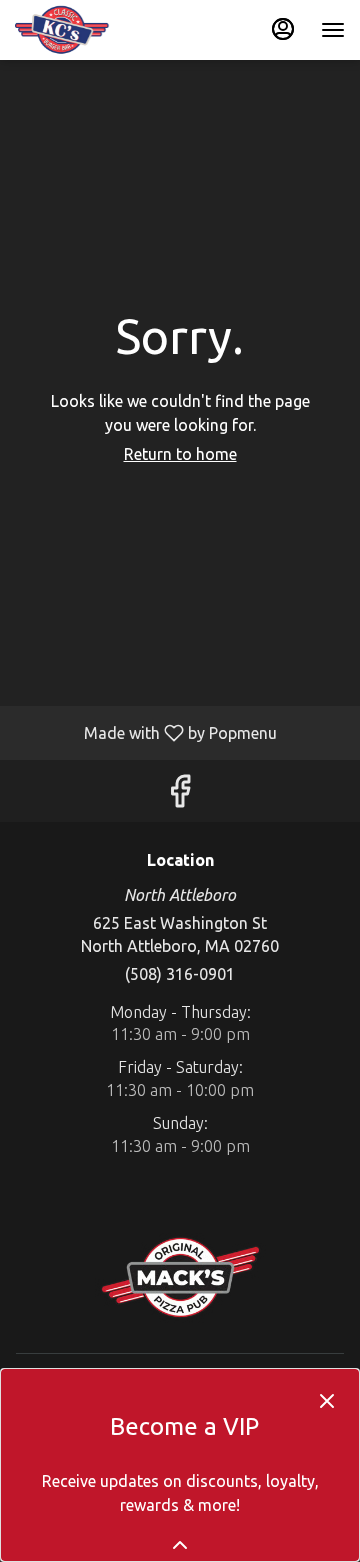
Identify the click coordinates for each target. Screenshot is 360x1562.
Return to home (180, 454)
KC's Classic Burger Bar (180, 1278)
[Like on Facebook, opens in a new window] (180, 795)
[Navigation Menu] (333, 30)
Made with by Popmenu (146, 732)
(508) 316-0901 (180, 974)
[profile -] (283, 29)
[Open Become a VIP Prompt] (180, 1545)
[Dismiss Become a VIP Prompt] (327, 1401)
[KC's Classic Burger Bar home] (105, 30)
